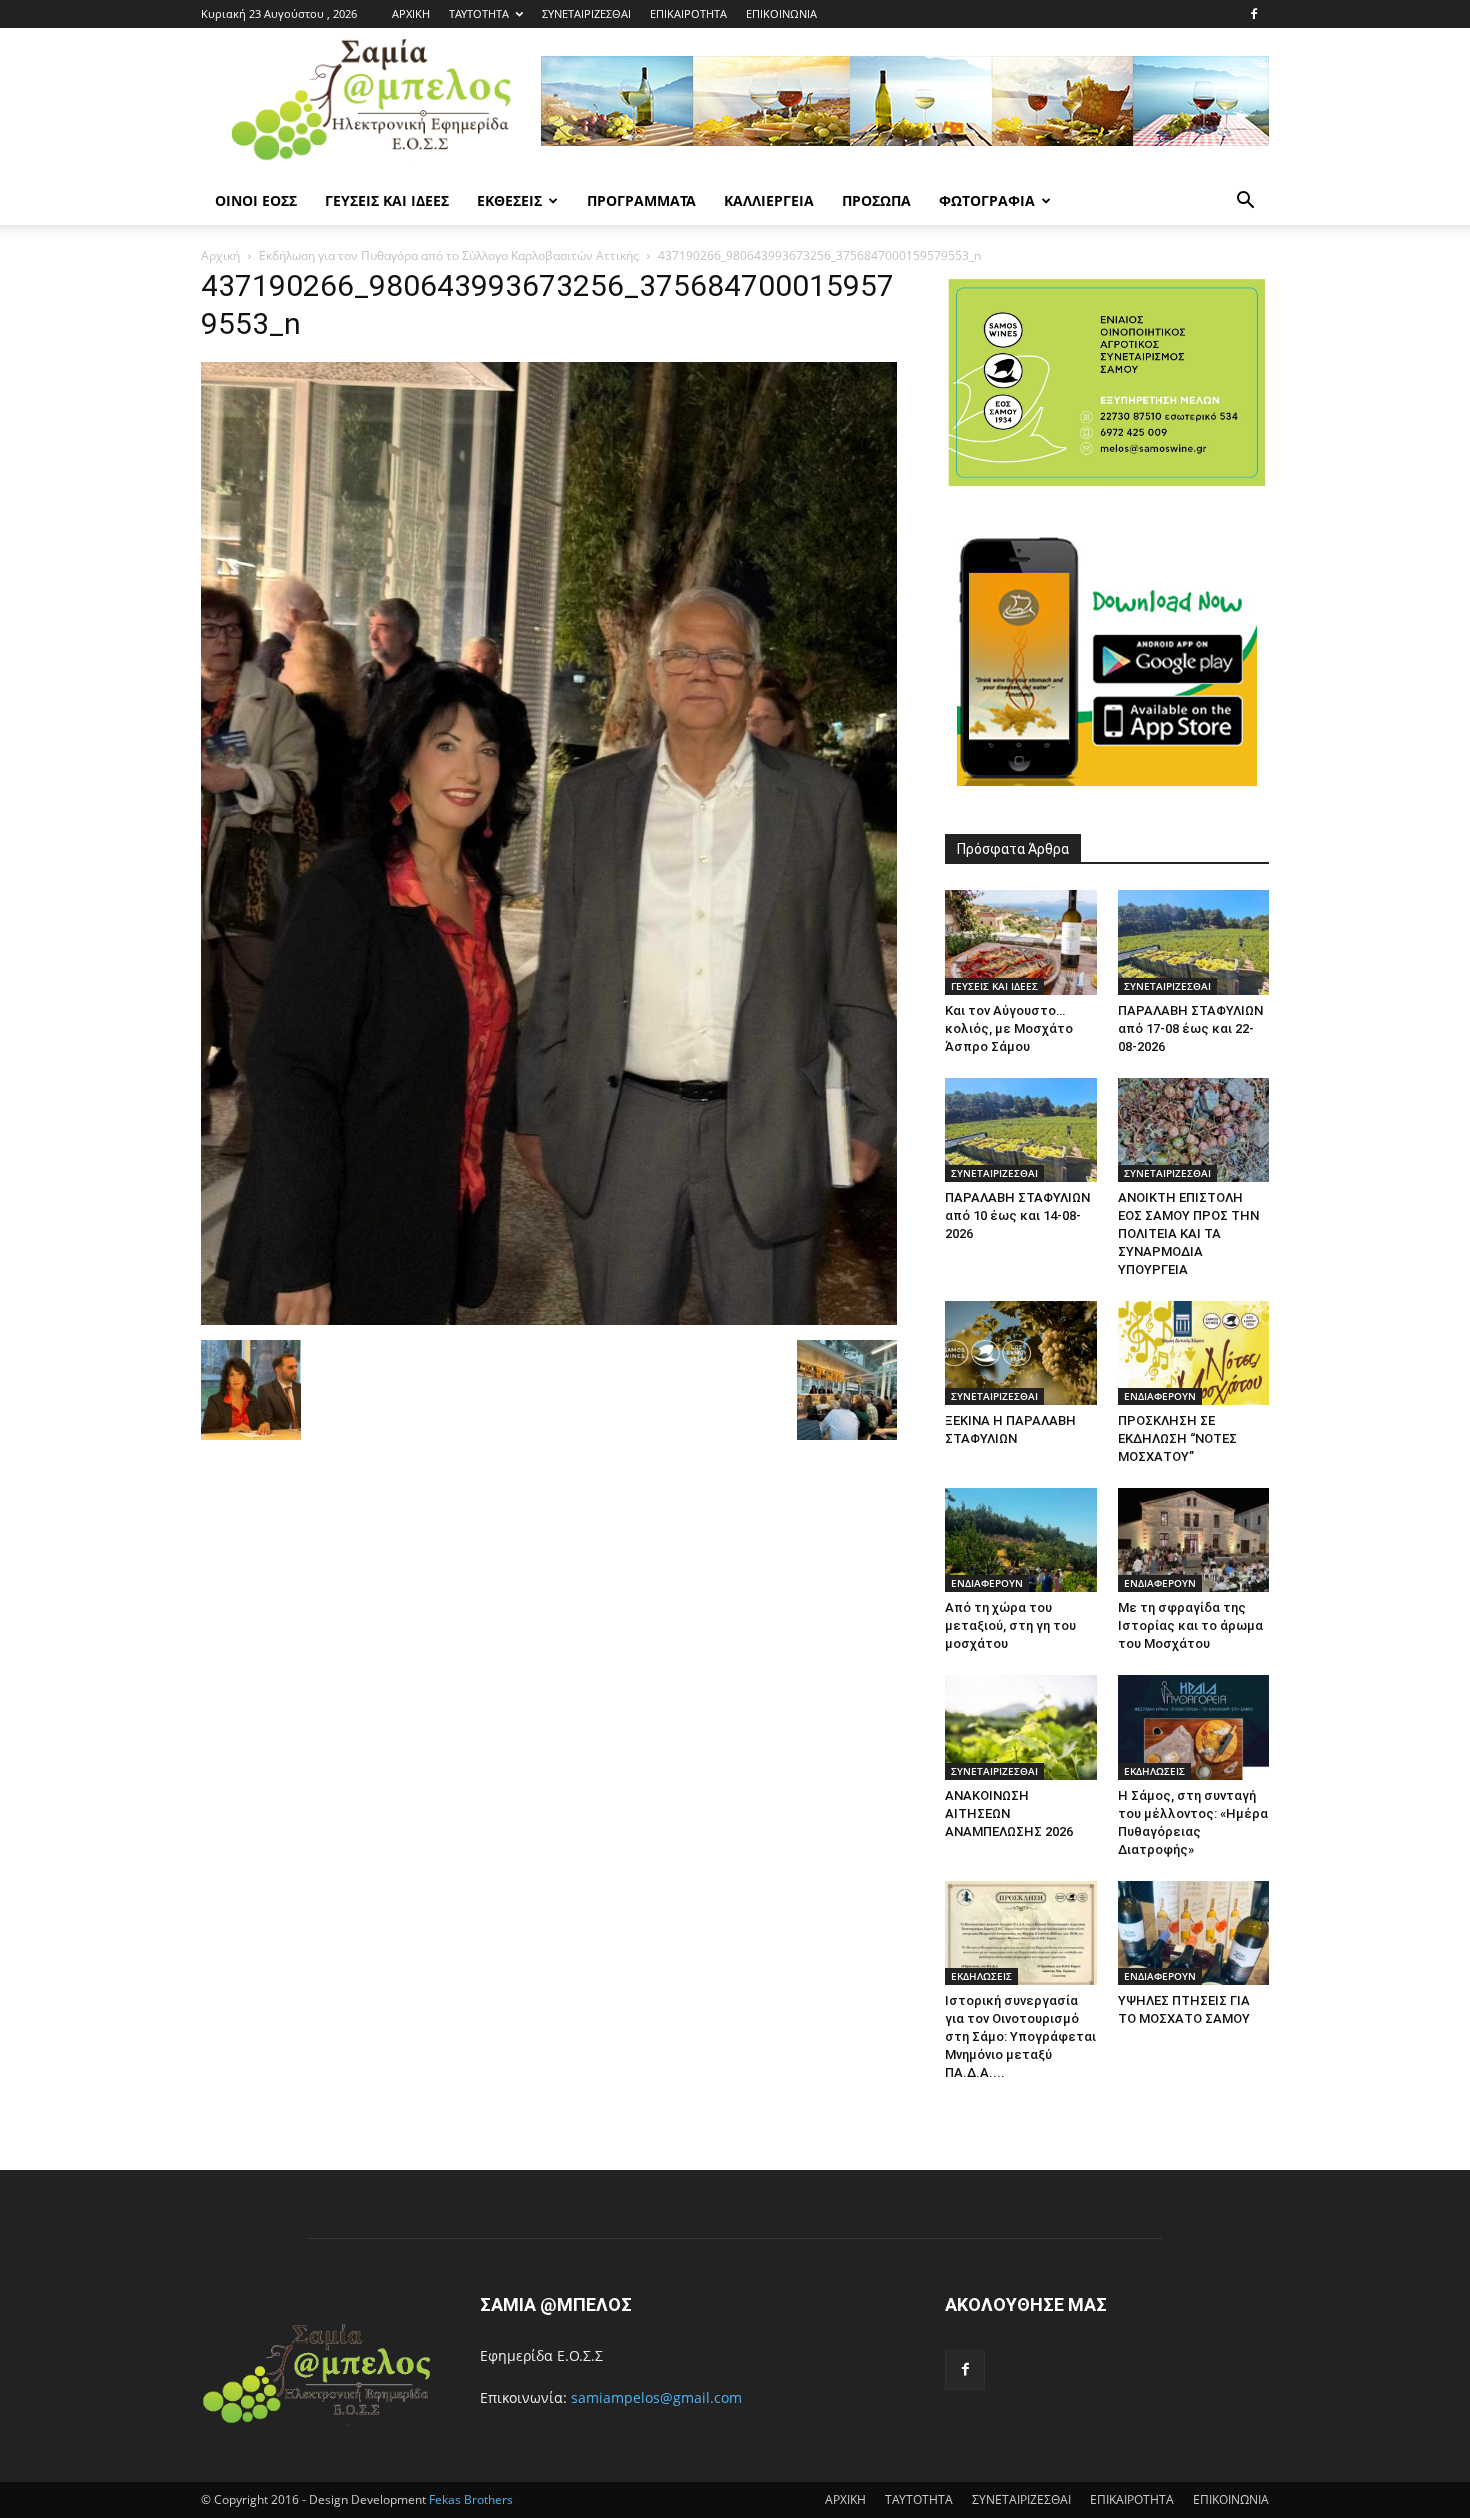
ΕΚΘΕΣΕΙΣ (509, 200)
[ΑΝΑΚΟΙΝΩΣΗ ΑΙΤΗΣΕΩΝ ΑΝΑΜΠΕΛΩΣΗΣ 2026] (1021, 1727)
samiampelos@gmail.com (656, 2397)
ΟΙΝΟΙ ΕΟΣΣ (256, 200)
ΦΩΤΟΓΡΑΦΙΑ (987, 200)
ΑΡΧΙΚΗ (411, 13)
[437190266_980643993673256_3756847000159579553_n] (549, 1319)
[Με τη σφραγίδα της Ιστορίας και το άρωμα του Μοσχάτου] (1194, 1540)
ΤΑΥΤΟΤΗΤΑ (479, 13)
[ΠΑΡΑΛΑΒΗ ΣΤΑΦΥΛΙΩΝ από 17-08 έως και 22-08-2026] (1194, 942)
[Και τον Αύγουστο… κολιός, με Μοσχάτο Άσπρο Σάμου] (1021, 942)
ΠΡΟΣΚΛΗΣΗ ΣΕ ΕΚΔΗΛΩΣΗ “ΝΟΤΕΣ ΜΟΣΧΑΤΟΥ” (1177, 1438)
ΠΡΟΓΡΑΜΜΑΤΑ (641, 200)
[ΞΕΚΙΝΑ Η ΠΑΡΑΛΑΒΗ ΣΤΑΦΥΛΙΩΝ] (1021, 1353)
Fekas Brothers (469, 2499)
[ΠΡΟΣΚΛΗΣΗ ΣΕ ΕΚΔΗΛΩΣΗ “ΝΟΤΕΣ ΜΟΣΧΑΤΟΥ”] (1194, 1353)
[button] (1245, 202)
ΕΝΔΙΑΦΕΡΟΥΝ (1160, 1396)
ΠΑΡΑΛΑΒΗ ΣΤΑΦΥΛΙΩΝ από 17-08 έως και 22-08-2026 (1190, 1028)
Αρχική (220, 255)
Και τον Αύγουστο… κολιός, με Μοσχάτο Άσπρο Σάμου (1009, 1028)
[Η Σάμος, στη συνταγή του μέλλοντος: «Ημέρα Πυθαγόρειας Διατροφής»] (1194, 1727)
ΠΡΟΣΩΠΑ (876, 200)
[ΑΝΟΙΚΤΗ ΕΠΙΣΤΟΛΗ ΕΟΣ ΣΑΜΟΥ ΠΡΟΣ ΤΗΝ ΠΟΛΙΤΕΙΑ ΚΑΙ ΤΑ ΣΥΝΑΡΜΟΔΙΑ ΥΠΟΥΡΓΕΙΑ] (1194, 1130)
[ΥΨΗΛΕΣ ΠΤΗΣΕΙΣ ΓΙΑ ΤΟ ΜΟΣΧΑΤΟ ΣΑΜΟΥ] (1194, 1933)
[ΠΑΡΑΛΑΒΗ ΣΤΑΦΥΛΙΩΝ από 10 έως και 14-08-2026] (1021, 1130)
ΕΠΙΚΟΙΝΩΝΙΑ (781, 13)
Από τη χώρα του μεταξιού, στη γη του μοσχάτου (1010, 1625)
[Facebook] (1254, 14)
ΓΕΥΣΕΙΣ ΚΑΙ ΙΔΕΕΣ (387, 200)
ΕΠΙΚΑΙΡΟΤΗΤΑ (688, 13)
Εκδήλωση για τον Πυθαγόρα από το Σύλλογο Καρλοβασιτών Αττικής (449, 255)
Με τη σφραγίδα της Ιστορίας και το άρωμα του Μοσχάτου (1190, 1625)
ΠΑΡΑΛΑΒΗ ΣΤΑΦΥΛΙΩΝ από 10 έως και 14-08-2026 (1017, 1215)
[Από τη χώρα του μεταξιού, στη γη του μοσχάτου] (1021, 1540)
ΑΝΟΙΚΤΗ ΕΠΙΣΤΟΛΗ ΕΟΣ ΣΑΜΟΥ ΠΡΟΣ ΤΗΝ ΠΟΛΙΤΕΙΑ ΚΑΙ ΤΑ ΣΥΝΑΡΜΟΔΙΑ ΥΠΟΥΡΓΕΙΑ (1188, 1233)
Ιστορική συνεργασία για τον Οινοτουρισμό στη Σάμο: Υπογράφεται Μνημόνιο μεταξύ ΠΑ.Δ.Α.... (1020, 2036)
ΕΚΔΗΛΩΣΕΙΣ (1154, 1771)
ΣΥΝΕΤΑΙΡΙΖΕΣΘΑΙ (586, 13)
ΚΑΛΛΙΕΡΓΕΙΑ (769, 200)
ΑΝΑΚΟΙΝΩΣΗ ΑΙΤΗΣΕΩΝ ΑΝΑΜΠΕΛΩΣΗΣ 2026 (1009, 1813)
